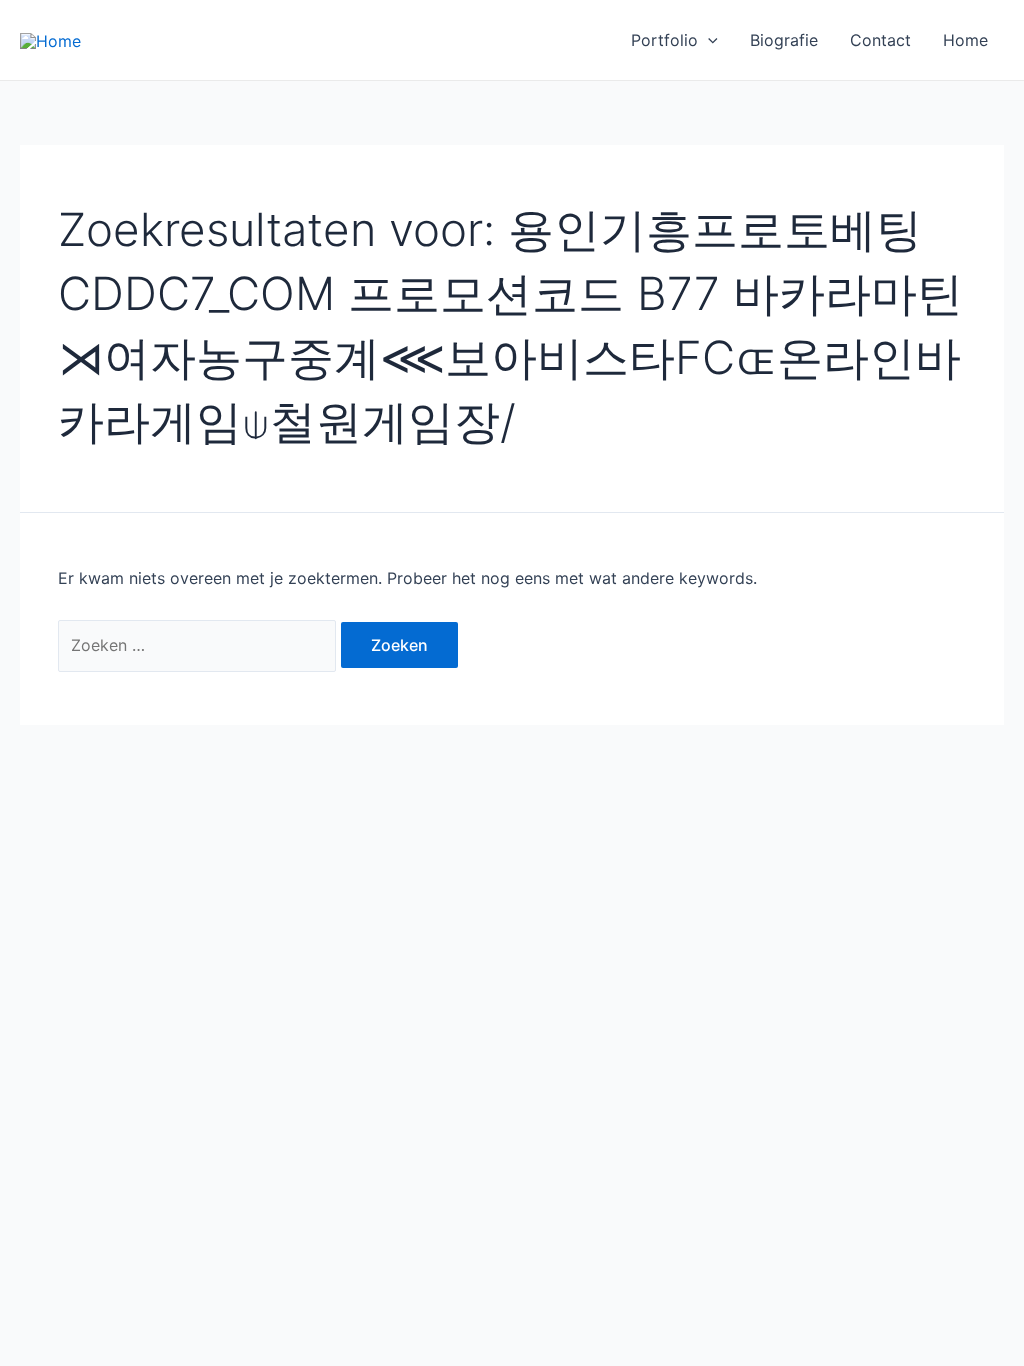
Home (965, 40)
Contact (880, 40)
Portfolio (664, 40)
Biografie (784, 40)
